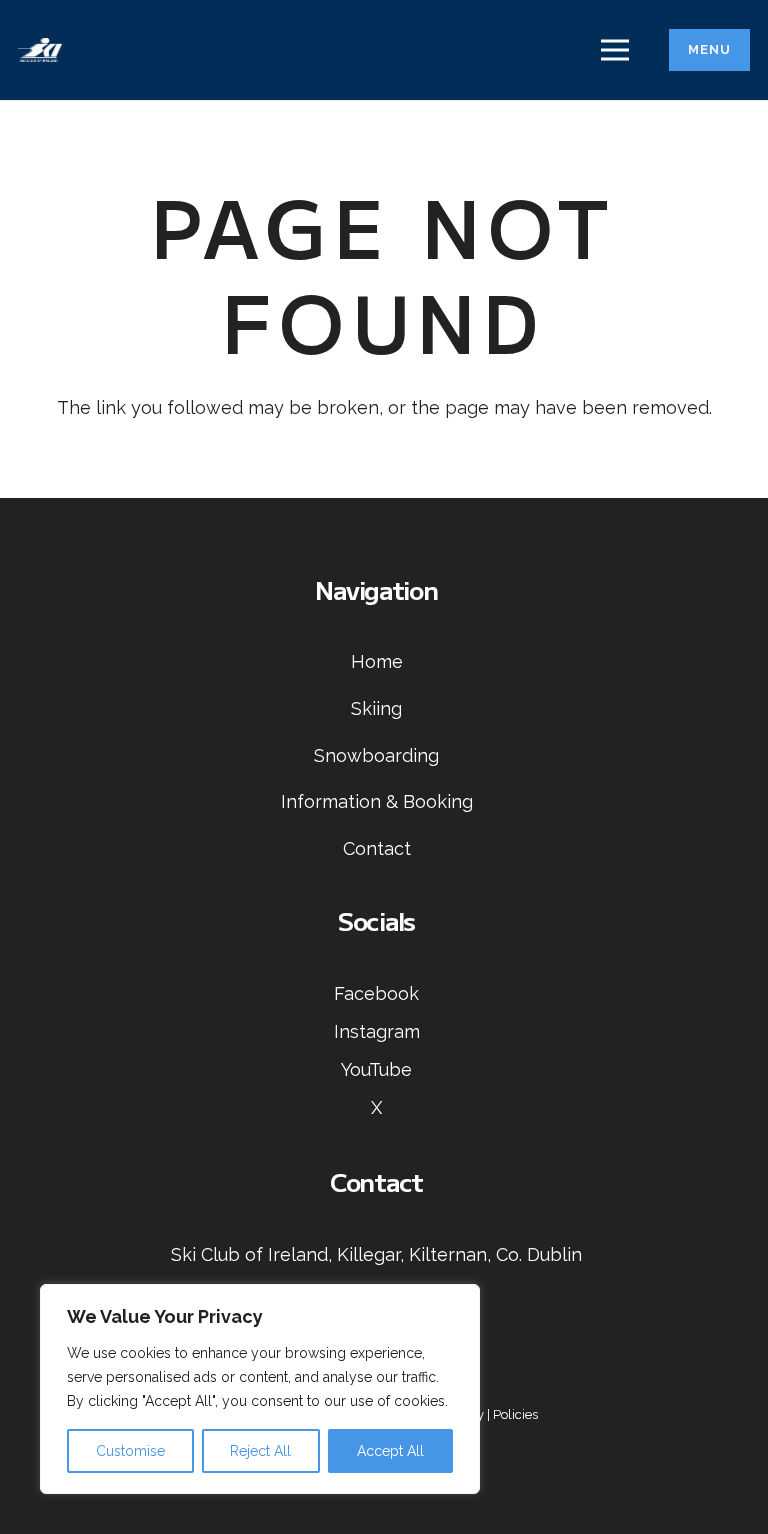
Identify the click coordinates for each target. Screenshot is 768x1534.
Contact (377, 848)
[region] (260, 1389)
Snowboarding (376, 755)
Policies (515, 1414)
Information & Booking (377, 801)
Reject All (260, 1451)
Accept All (390, 1451)
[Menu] (615, 50)
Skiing (376, 708)
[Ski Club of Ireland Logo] (40, 50)
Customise (130, 1451)
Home (377, 661)
